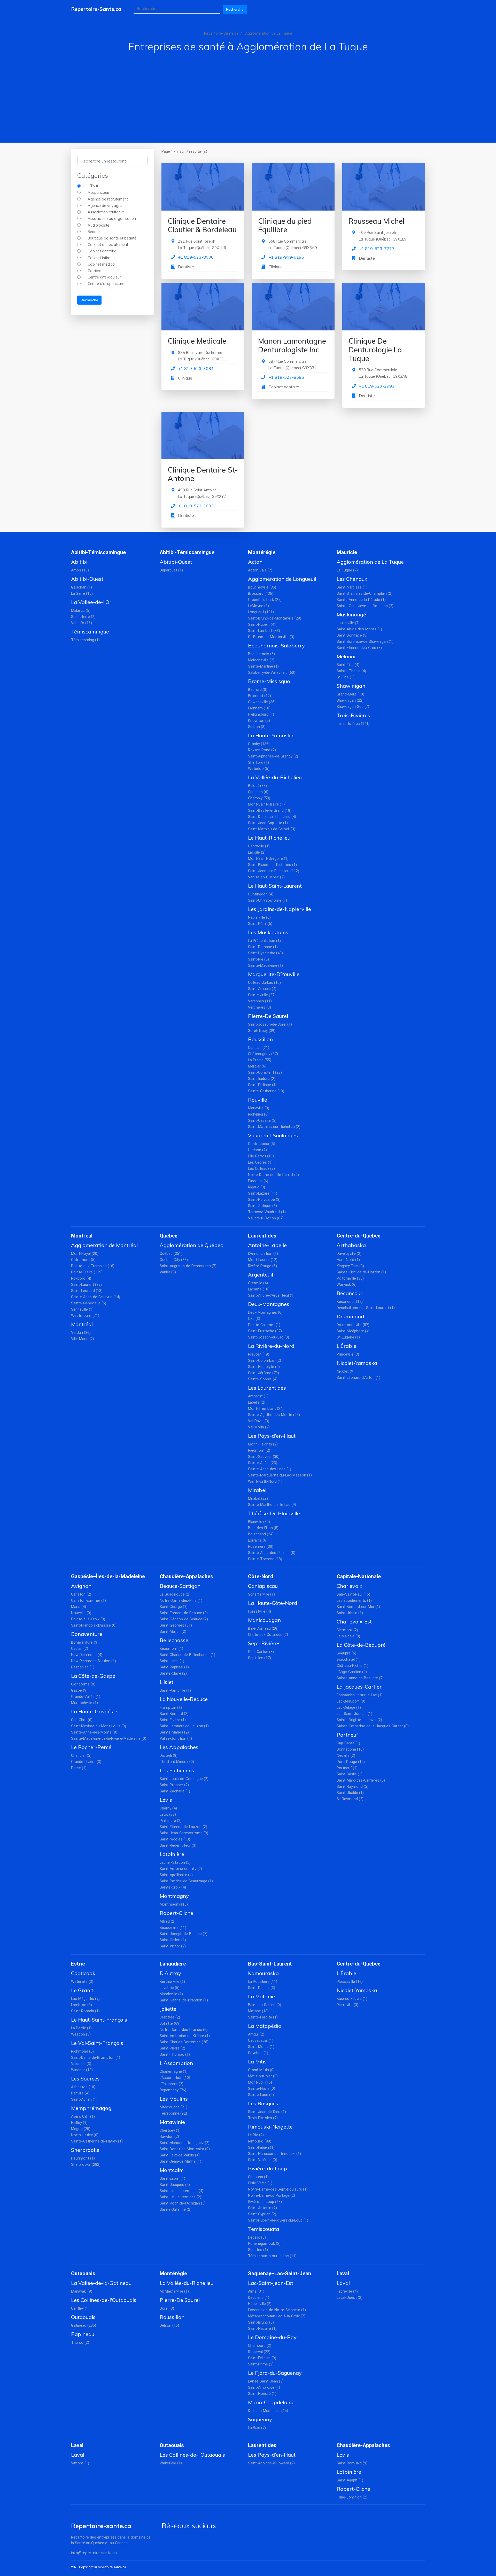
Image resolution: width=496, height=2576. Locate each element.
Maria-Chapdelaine (271, 2402)
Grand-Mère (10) (350, 694)
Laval (343, 2273)
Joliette (168, 2009)
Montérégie (262, 552)
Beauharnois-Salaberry (276, 645)
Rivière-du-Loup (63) (265, 2202)
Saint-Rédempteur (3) (178, 1846)
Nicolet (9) (346, 1371)
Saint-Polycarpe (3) (264, 1200)
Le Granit (82, 1990)
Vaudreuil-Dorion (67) (266, 1218)
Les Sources (85, 2079)
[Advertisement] (248, 91)
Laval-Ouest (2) (350, 2298)
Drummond (350, 1316)
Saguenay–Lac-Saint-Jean (280, 2273)
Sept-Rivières (264, 1643)
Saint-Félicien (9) (262, 2358)
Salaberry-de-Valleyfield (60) (272, 673)
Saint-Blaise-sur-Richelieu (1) (272, 865)
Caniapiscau (263, 1586)
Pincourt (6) (258, 1181)
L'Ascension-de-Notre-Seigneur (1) (277, 2310)
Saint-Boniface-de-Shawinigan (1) (365, 642)
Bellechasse (174, 1640)
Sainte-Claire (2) (173, 1673)
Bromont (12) (259, 696)
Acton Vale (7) (260, 570)
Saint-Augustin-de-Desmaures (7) (188, 1266)
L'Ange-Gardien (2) (352, 1672)
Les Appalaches (179, 1747)
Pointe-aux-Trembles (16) (93, 1266)
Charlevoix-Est (354, 1622)
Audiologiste (98, 225)
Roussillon (260, 1039)
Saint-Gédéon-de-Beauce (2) (184, 1619)
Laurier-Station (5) (175, 1863)
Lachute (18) (259, 1289)
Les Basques (263, 2103)
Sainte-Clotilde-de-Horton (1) (361, 1272)
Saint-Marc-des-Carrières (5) (361, 1780)
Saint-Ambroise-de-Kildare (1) (185, 2036)
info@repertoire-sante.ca (94, 2553)
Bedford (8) (258, 690)
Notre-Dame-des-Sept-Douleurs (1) (278, 2189)
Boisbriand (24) (261, 1534)
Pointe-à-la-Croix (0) (88, 1619)
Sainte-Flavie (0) (262, 2089)
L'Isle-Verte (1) (260, 2183)
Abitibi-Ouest (87, 579)
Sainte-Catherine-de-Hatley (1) (97, 2141)
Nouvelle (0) (81, 1613)
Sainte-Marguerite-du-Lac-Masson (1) (280, 1475)
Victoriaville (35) (350, 1278)
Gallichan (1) (82, 587)
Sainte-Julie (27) (262, 995)
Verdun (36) (81, 1333)
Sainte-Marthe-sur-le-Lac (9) (272, 1505)
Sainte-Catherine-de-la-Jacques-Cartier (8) (373, 1726)
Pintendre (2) (171, 1821)
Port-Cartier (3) (261, 1652)
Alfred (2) (168, 1921)
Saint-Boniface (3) (352, 635)
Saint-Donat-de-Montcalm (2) (185, 2149)
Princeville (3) (348, 1354)
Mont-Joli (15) (260, 2082)
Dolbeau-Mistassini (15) (268, 2411)
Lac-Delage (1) (349, 1708)
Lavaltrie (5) (170, 1988)
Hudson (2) (257, 1150)
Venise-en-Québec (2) (266, 877)
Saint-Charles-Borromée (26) (184, 2042)
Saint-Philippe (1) (262, 1085)
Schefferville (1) (261, 1594)
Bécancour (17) (350, 1302)
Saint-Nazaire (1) (262, 2329)
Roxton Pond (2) (262, 750)
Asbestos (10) (83, 2087)
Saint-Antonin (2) (262, 2208)
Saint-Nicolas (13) (175, 1839)
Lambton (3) (82, 2005)
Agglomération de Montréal (104, 1245)
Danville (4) (80, 2093)
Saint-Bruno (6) (261, 2322)
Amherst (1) (258, 1396)
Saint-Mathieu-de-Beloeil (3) (272, 829)
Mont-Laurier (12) (263, 1260)
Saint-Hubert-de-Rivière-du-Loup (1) (278, 2220)
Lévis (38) (168, 1815)
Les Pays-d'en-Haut (272, 1436)
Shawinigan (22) (350, 701)
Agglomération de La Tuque (370, 562)
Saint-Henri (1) (172, 1661)
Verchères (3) (259, 1007)
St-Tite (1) (346, 677)
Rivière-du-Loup (268, 2168)
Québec (169, 1236)
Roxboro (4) (81, 1278)
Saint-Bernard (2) (174, 1714)
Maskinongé (351, 614)
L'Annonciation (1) (263, 1254)
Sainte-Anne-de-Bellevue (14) (96, 1297)
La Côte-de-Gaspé (93, 1676)
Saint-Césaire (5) (262, 1121)
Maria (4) (79, 1607)
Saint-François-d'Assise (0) (94, 1625)
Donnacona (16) (350, 1749)
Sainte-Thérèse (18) (265, 1559)
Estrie (78, 1964)
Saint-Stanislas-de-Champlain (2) (365, 594)
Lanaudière (173, 1964)
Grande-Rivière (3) (86, 1762)
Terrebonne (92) (173, 2113)
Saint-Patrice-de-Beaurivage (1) (186, 1881)
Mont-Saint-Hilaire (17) (267, 804)
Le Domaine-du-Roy (272, 2337)
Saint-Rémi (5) (260, 924)
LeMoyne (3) (258, 606)
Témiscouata (263, 2229)
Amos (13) (80, 570)
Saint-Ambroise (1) (264, 2388)
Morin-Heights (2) (263, 1444)
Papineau (83, 2334)
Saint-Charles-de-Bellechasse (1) (187, 1655)
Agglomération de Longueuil (282, 579)
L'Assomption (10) (175, 2078)
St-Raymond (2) (350, 1799)
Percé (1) (79, 1768)
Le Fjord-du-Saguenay (275, 2373)
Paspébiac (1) (83, 1667)
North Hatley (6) (85, 2135)
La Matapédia (265, 2026)
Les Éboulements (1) (354, 1601)
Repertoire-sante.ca (101, 2526)
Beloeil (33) (257, 786)
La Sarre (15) (82, 594)
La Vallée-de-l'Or (91, 602)
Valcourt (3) (81, 2064)
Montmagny (174, 1896)
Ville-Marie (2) (83, 1339)
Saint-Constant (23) (265, 1073)
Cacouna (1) (258, 2177)
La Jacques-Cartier (359, 1687)
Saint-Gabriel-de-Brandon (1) (184, 2000)
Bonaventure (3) (85, 1642)
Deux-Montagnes (269, 1304)
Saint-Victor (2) (173, 1946)
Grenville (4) (258, 1283)
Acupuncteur (98, 192)
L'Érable (346, 1346)
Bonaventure (87, 1634)
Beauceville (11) (173, 1928)
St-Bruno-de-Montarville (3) (271, 637)
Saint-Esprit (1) (172, 2179)
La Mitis (257, 2061)
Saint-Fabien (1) (261, 2148)
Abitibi (79, 562)
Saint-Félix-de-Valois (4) (180, 2155)
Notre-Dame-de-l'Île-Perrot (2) (273, 1175)
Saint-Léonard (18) (87, 1291)
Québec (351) (171, 1254)
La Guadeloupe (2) (175, 1594)
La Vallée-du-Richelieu (275, 777)
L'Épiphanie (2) (172, 2084)
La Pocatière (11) (263, 1982)
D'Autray (170, 1973)
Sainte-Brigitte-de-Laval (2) (359, 1720)
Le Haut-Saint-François (99, 2020)
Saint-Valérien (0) (263, 2160)
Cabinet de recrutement (108, 245)
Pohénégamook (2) (264, 2244)
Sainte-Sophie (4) (263, 1379)
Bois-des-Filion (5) (263, 1528)
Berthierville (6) (172, 1982)
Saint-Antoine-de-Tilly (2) (181, 1869)
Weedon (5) (81, 2034)
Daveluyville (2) (349, 1254)
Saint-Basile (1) (350, 1774)
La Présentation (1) (264, 941)
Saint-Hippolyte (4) (264, 1367)
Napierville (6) (259, 918)
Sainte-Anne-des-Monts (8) (94, 1732)
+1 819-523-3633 (196, 506)
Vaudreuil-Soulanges (273, 1135)
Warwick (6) (347, 1285)
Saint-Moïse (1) (261, 2047)
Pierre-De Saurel (268, 1016)
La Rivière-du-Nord (271, 1346)
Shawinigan (351, 686)
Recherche (235, 9)
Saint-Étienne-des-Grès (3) (359, 648)
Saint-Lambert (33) (264, 631)
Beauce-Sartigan (180, 1586)
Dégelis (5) (257, 2237)
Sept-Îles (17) (259, 1658)
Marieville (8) (259, 1108)
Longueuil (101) (261, 612)
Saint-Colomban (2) (265, 1361)
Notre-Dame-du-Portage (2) (272, 2196)
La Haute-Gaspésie (94, 1711)
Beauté (94, 232)
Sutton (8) (257, 727)
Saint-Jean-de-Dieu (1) (267, 2112)
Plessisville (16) (350, 1982)
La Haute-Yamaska (271, 735)
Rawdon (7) (169, 2137)
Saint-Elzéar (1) (173, 1720)
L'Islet (166, 1682)
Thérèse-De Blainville (274, 1513)
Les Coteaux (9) (261, 1169)
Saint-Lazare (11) (263, 1193)
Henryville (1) (259, 846)
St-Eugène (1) (348, 1337)
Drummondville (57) (353, 1325)
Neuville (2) (346, 1756)
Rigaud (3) (257, 1187)
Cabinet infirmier (102, 258)
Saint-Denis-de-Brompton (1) (96, 2058)
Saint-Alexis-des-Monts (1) (359, 629)
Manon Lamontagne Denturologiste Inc (292, 345)
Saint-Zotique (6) (262, 1206)
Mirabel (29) (258, 1499)
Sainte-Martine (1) (263, 666)
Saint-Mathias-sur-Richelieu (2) (274, 1127)
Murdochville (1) (84, 1703)
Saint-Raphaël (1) (174, 1667)
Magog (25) (81, 2129)
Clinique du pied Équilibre (285, 225)
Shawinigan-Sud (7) (353, 707)
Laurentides (262, 1236)
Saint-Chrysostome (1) (268, 900)
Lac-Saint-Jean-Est (271, 2283)
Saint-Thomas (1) (175, 2055)
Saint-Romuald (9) (352, 2463)
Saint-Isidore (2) (262, 1079)
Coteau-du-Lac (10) (264, 983)
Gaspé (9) (79, 1691)
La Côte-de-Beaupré (361, 1645)
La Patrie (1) (81, 2028)
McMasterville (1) (174, 2291)
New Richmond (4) (87, 1655)
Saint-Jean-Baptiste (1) (268, 823)
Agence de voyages (105, 206)
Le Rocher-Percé (91, 1747)
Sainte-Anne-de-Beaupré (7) (360, 1678)
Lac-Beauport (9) (351, 1701)
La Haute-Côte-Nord (273, 1603)
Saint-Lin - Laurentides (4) (181, 2191)
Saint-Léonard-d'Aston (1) (358, 1378)
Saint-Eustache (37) (265, 1331)
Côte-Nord (261, 1576)
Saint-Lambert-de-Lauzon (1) (184, 1726)
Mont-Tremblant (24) (266, 1409)
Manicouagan (264, 1620)
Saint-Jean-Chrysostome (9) (184, 1833)
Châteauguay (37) (263, 1054)
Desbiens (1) (259, 2298)
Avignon (81, 1586)
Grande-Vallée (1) (86, 1697)
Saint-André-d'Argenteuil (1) (271, 1295)
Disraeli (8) (169, 1756)
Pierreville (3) (347, 2005)
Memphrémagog (91, 2108)
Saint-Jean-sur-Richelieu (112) (274, 871)
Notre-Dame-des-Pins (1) (181, 1601)
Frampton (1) (171, 1708)
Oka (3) (254, 1319)
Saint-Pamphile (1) (175, 1691)
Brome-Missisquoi (270, 681)
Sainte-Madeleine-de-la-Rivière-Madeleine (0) (109, 1739)
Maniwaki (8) (82, 2291)
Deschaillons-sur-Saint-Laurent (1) (366, 1308)
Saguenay (260, 2419)
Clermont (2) (347, 1630)
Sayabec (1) (258, 2053)
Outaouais (83, 2273)
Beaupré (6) (346, 1653)
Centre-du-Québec (359, 1236)
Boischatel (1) (348, 1660)
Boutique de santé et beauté (112, 238)
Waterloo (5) (259, 769)
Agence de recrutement (108, 199)
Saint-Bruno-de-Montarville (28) (275, 618)
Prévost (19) (259, 1354)
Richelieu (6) (258, 1114)
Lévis (166, 1800)
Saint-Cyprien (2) (262, 2214)
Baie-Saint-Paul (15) (353, 1594)
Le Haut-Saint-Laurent (275, 886)
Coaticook (83, 1973)
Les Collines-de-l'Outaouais (104, 2300)
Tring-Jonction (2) (352, 2497)
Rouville (258, 1100)
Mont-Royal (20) (85, 1254)
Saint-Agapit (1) (350, 2480)
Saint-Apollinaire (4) (176, 1875)
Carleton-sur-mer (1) (88, 1601)
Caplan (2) (80, 1649)
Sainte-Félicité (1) (263, 2017)
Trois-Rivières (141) (353, 724)
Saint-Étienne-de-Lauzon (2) (183, 1827)
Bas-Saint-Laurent (270, 1964)
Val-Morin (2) (259, 1427)
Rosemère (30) (261, 1547)
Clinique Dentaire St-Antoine (203, 474)
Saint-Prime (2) (261, 2364)
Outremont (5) (83, 1260)
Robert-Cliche (176, 1913)
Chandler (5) (81, 1756)
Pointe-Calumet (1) (264, 1325)
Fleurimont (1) (83, 2158)
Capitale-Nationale (359, 1576)
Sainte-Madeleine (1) (265, 966)
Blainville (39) (259, 1522)
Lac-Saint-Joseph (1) (354, 1714)
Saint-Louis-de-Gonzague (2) (184, 1779)
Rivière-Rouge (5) (262, 1266)
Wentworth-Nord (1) (265, 1482)
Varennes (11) (260, 1001)
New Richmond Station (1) (94, 1661)
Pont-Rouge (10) (351, 1762)
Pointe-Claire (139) (87, 1272)
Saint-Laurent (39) (86, 1285)
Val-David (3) (259, 1421)
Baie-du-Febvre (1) (352, 1999)
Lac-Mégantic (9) (85, 1999)
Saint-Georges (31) (176, 1625)
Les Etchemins (177, 1770)
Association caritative (106, 212)
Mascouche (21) (173, 2107)
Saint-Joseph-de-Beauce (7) (184, 1934)
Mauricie (347, 552)
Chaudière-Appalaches (186, 1576)
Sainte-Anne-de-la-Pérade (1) (361, 600)
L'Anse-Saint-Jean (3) (266, 2381)
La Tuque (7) (347, 570)
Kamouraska (263, 1973)
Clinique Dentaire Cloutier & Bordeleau (202, 225)
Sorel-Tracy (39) (262, 1031)
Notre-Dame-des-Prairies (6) (184, 2030)
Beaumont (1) (171, 1649)
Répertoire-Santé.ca (221, 33)
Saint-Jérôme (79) (263, 1373)
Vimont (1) (80, 2463)
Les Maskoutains (268, 932)
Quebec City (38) (174, 1260)
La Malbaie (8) (348, 1636)
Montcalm (172, 2170)
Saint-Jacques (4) (175, 2185)
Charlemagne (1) (174, 2072)
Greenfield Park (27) (265, 600)
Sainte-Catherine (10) (266, 1091)
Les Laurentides (267, 1388)
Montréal (82, 1236)
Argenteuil (261, 1275)
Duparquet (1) (171, 570)
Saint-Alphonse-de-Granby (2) (273, 756)
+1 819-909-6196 (286, 257)
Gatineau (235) (84, 2326)
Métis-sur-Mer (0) (263, 2076)
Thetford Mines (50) (177, 1762)
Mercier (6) (257, 1066)
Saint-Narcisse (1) (352, 587)
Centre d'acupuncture (106, 284)
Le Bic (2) (256, 2135)
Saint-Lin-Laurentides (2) (180, 2197)
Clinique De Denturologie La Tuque (375, 350)
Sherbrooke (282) (86, 2165)
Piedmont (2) (259, 1451)
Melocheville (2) (261, 660)
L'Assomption (176, 2063)
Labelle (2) (257, 1402)
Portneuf (347, 1735)
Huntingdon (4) (261, 894)
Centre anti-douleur (104, 277)
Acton (255, 562)
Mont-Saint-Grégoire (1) (268, 859)
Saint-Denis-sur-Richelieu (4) (272, 817)
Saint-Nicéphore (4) (353, 1331)
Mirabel (257, 1490)
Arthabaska (351, 1245)
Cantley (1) (80, 2308)
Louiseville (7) (348, 623)
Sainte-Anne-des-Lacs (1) (270, 1469)
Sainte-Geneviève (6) (89, 1303)
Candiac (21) (259, 1048)
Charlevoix (350, 1586)
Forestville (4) (259, 1611)
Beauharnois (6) (261, 654)
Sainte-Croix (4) (173, 1887)
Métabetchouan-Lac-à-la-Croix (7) (277, 2316)
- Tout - (94, 186)
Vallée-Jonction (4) (176, 1739)
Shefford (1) (258, 763)
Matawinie (172, 2122)
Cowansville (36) (262, 702)
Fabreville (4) (347, 2291)
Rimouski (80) (260, 2141)
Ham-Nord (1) (348, 1260)
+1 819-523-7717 (377, 249)
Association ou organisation (112, 219)
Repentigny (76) (173, 2090)
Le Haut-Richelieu (269, 838)
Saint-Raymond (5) (352, 1787)
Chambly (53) (259, 798)
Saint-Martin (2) (173, 1632)
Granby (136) (259, 744)
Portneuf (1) (347, 1768)
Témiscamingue (90, 632)
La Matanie (261, 1996)
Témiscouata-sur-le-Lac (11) (272, 2256)
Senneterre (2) (83, 617)
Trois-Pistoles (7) (263, 2118)
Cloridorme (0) (83, 1684)
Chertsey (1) (170, 2130)
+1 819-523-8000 (196, 257)
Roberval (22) (259, 2352)
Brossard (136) (261, 594)
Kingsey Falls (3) (350, 1266)
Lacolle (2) (257, 852)
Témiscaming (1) (85, 640)
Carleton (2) (81, 1594)
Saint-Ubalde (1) (350, 1793)
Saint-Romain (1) (85, 2011)
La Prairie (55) (260, 1060)
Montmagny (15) (174, 1904)
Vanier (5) (168, 1272)
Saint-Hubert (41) (263, 625)
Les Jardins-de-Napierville (280, 909)
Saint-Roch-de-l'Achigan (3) (183, 2203)
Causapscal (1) (261, 2041)
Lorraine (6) (258, 1540)
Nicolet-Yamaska (357, 1363)
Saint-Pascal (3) (262, 1988)
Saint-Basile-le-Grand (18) (270, 811)
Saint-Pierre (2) (172, 2048)
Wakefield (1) (171, 2463)
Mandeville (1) (171, 1994)
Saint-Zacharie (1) (175, 1791)
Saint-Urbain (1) (350, 1613)
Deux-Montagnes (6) (265, 1313)
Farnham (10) (259, 708)
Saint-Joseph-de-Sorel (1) (270, 1024)
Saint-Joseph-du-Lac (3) (269, 1337)
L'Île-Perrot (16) (261, 1156)
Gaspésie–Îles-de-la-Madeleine (108, 1576)
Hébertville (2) (260, 2304)
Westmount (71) (85, 1316)
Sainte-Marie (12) (174, 1732)
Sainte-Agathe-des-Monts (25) (274, 1415)
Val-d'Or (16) (82, 623)
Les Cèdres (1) (260, 1162)
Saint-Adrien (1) (84, 2099)
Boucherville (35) (262, 587)
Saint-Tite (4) (348, 665)
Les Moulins (174, 2099)
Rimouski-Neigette (270, 2127)
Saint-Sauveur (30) (264, 1457)
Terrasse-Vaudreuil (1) (267, 1212)
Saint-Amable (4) (262, 989)
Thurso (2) (80, 2343)
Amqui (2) (256, 2034)
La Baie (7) (257, 2428)
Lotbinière (172, 1854)
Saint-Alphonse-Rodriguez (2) (185, 2143)
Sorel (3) (167, 2308)
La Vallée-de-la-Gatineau (101, 2283)
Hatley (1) (79, 2123)
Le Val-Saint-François (97, 2043)
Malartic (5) (81, 611)
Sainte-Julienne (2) (176, 2210)
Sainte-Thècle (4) (351, 671)
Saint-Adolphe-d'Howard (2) (271, 2463)
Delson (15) (169, 2326)
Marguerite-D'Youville (274, 974)
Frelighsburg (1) (261, 714)
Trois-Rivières (353, 715)
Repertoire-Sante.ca (96, 9)
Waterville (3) (82, 1982)
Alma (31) (256, 2291)
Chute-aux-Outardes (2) (268, 1635)
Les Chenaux (352, 579)
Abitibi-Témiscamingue (98, 552)
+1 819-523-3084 (196, 368)
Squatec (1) (258, 2250)
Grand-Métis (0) (261, 2070)
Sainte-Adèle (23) (263, 1463)
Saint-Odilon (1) (173, 1940)
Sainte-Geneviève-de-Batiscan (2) (365, 606)
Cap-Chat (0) (82, 1720)
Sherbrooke (85, 2150)
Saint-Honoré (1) (262, 2394)
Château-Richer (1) (352, 1666)
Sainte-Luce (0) (261, 2095)
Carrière (94, 271)
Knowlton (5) (259, 721)
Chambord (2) (260, 2346)
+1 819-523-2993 (377, 386)
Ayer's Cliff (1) (83, 2117)
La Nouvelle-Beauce (184, 1699)
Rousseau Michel (377, 221)
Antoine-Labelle (267, 1245)
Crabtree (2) (170, 2017)
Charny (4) (168, 1808)
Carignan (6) (258, 792)
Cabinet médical (102, 264)
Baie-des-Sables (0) (265, 2005)
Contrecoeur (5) (262, 1144)
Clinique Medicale (197, 341)
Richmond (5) (82, 2051)
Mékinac (347, 656)
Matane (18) (258, 2011)
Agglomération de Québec (191, 1245)
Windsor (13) (82, 2070)
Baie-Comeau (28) (263, 1629)
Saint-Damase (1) (263, 947)
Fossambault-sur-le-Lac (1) (360, 1695)
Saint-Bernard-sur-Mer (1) (358, 1607)
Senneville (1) (82, 1309)
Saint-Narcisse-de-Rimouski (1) (274, 2154)
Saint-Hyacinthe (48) (265, 953)
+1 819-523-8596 (286, 377)
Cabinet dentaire (102, 251)
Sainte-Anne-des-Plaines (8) (272, 1553)
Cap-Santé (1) (348, 1743)
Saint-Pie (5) (258, 959)
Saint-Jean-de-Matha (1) (180, 2161)
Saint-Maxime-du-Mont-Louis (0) (99, 1726)
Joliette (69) (170, 2024)
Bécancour (350, 1293)
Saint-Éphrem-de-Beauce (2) (184, 1613)
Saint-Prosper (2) (174, 1785)
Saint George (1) (174, 1607)
